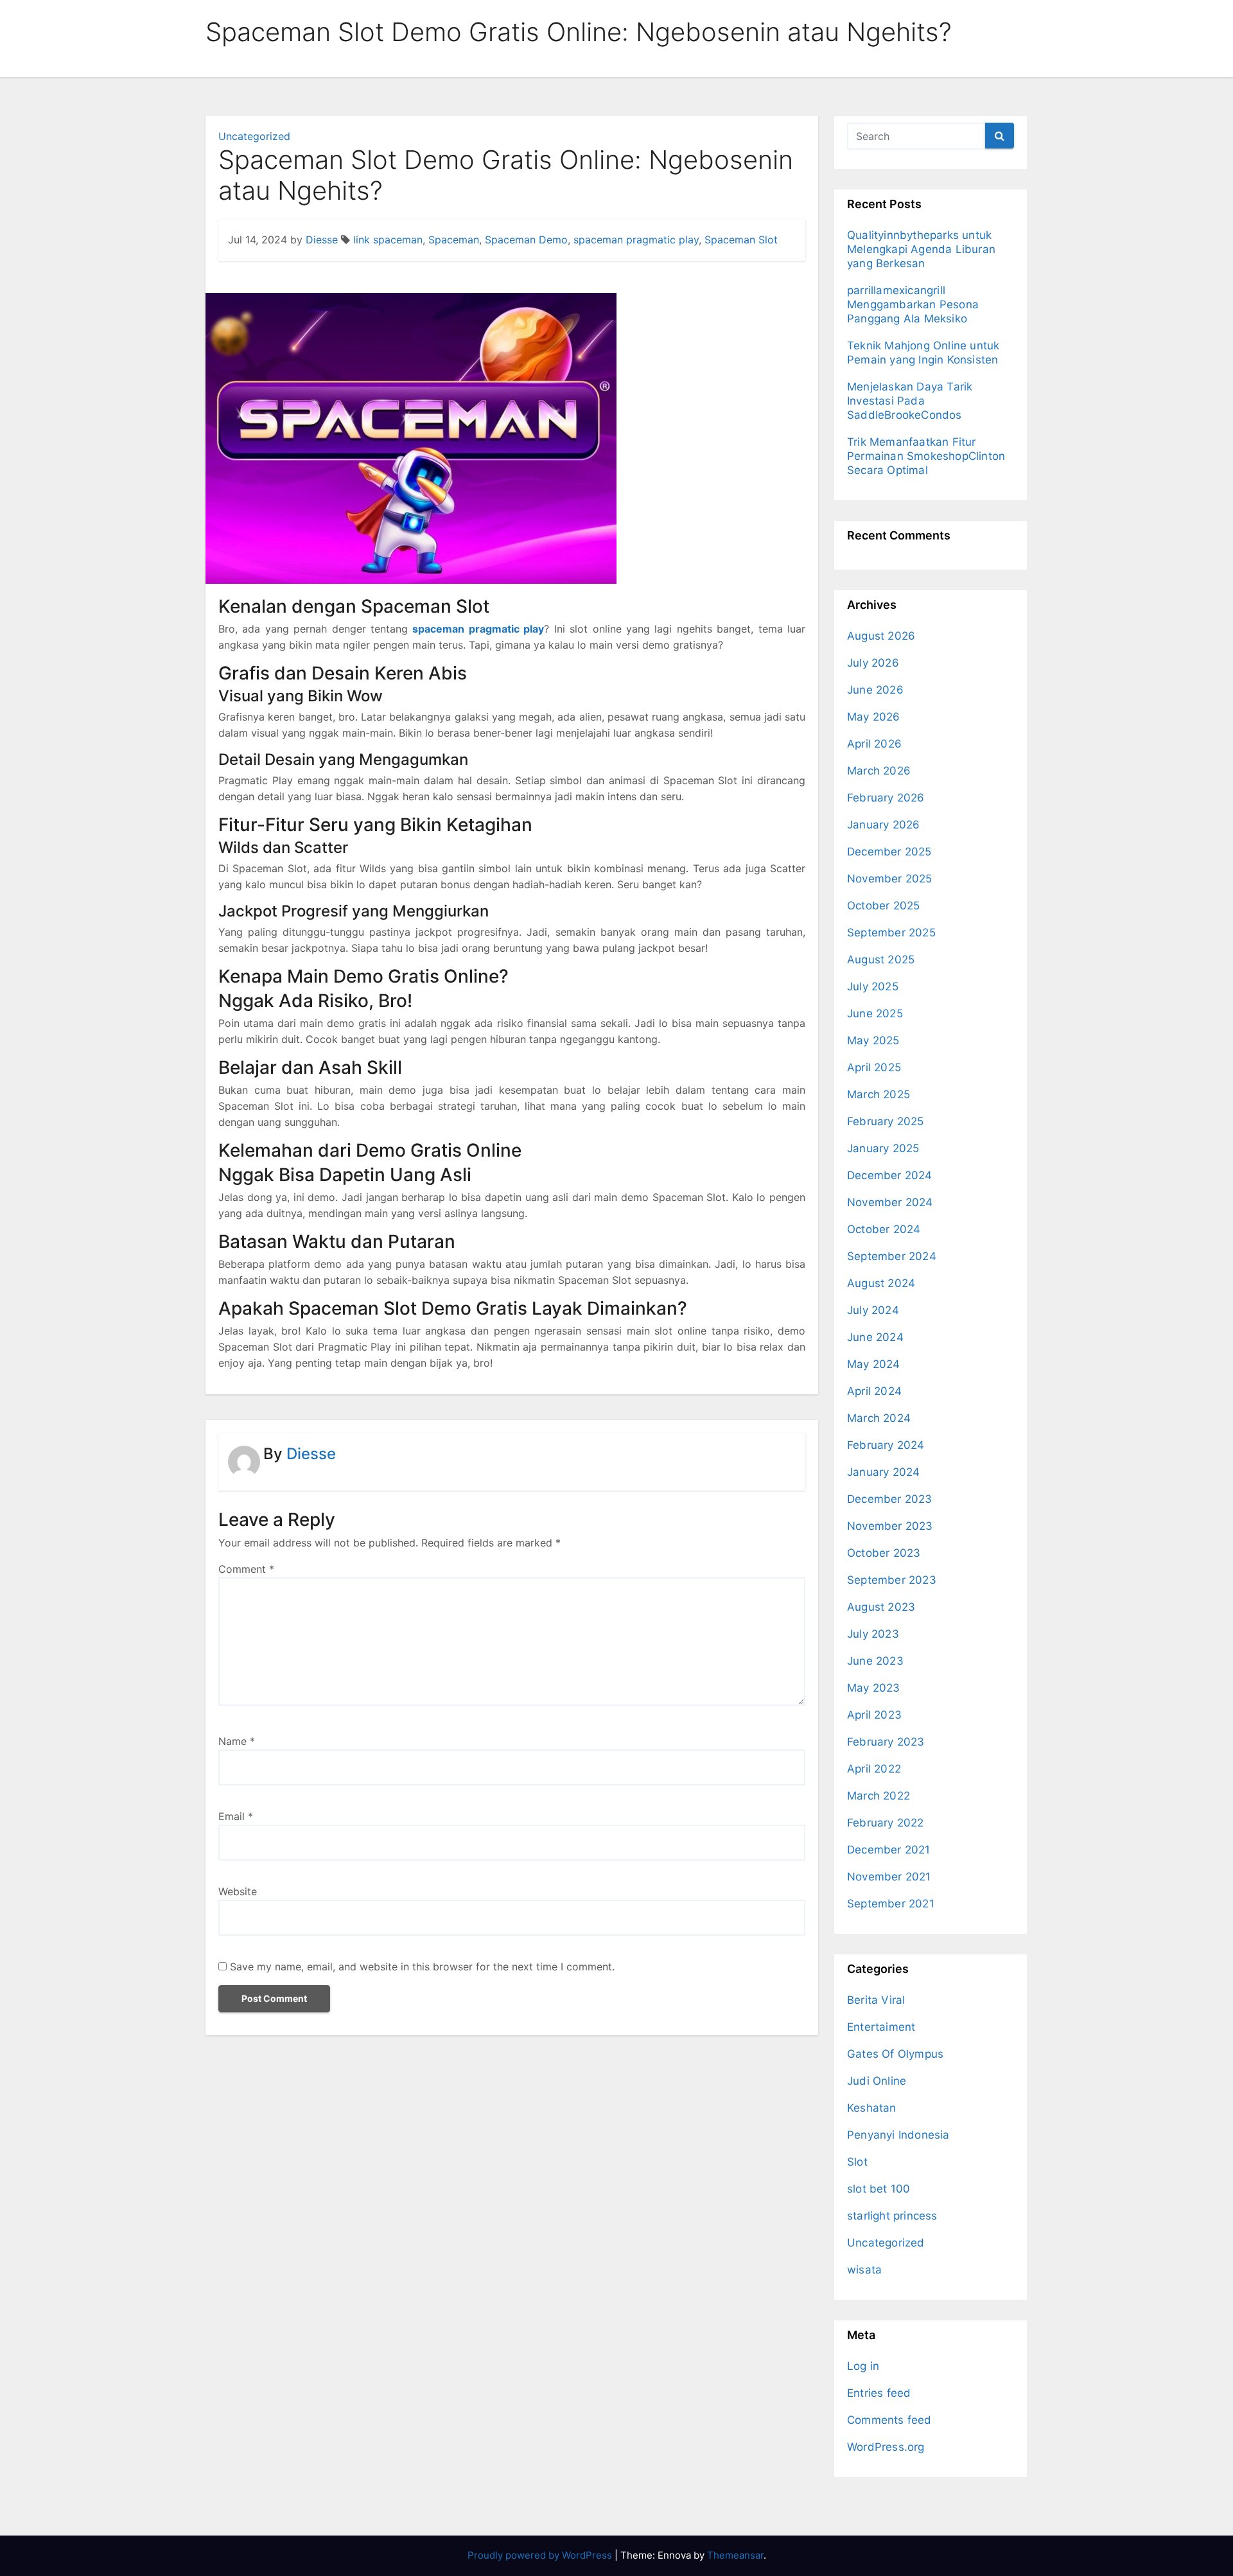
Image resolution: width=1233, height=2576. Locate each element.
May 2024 (874, 1364)
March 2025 (879, 1094)
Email (236, 1816)
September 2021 (891, 1904)
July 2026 (873, 663)
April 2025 (874, 1067)
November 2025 (890, 879)
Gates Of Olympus (895, 2054)
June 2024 (875, 1337)
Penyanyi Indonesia (898, 2135)
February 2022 (886, 1823)
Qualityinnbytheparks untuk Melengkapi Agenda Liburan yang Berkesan (921, 249)
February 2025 (886, 1121)
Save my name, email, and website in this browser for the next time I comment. (422, 1967)
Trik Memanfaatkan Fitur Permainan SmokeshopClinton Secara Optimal (926, 456)
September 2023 (892, 1580)
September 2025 (891, 933)
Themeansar (735, 2555)
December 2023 (890, 1499)
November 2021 (889, 1877)
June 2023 (875, 1661)
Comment (246, 1569)
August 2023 (881, 1607)
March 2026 (879, 771)
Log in (863, 2366)
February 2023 (886, 1742)
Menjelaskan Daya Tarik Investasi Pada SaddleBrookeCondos (910, 401)
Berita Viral (876, 2000)
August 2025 (881, 959)
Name (237, 1741)
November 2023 (890, 1526)
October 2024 (884, 1229)
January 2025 (883, 1148)
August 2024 (881, 1283)
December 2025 (889, 852)
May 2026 (874, 717)
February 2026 (886, 798)
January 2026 (883, 825)
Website (238, 1891)
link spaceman (388, 240)
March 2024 (879, 1418)
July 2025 (873, 986)
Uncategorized (254, 136)
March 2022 (879, 1796)
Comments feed (889, 2420)
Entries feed (879, 2393)
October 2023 (884, 1553)
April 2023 (874, 1715)
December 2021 (889, 1850)
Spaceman (454, 240)
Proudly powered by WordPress (541, 2555)
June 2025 (875, 1013)
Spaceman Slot (741, 240)
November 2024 (890, 1202)
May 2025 (873, 1040)
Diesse (322, 240)
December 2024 (890, 1175)
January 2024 (883, 1472)
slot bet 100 (879, 2189)
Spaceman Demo (526, 240)
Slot (857, 2162)
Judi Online (877, 2081)
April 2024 (874, 1391)
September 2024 (892, 1256)
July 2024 (873, 1310)
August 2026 (881, 636)
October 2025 (883, 906)
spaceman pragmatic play (636, 240)
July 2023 (873, 1634)
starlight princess (892, 2216)
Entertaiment (881, 2027)
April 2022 (874, 1769)
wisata (864, 2270)
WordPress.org (886, 2447)
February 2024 (886, 1445)
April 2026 (874, 744)
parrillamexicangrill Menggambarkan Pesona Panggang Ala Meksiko (913, 304)
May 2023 (874, 1688)
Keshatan (872, 2108)
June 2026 (875, 690)
